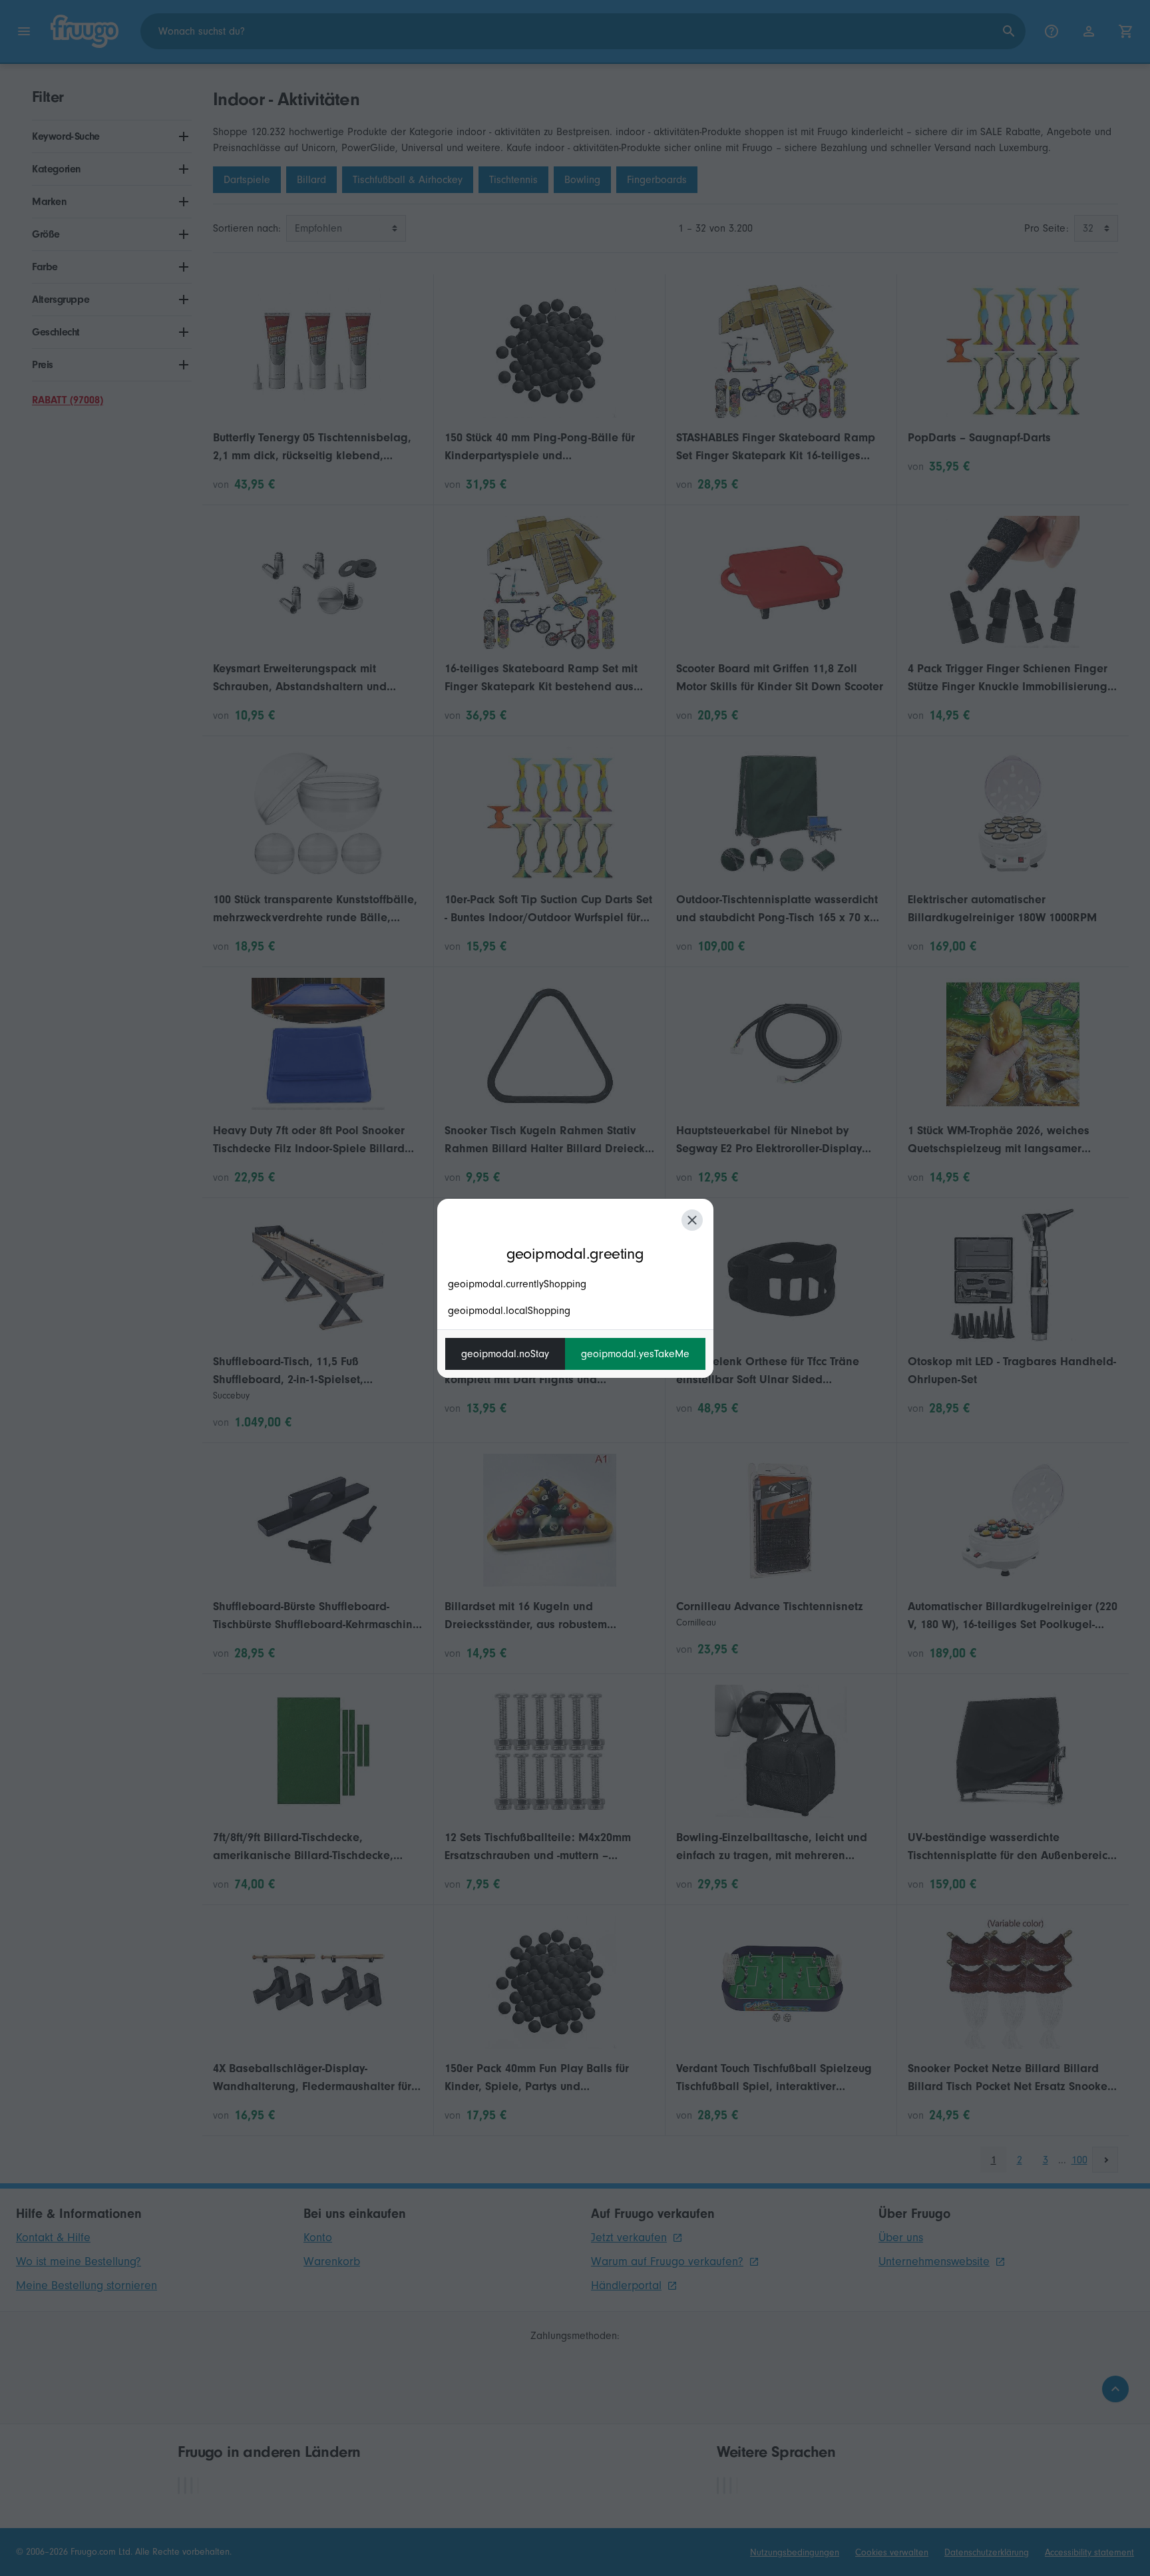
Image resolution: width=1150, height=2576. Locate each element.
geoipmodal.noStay (505, 1354)
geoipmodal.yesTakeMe (635, 1354)
